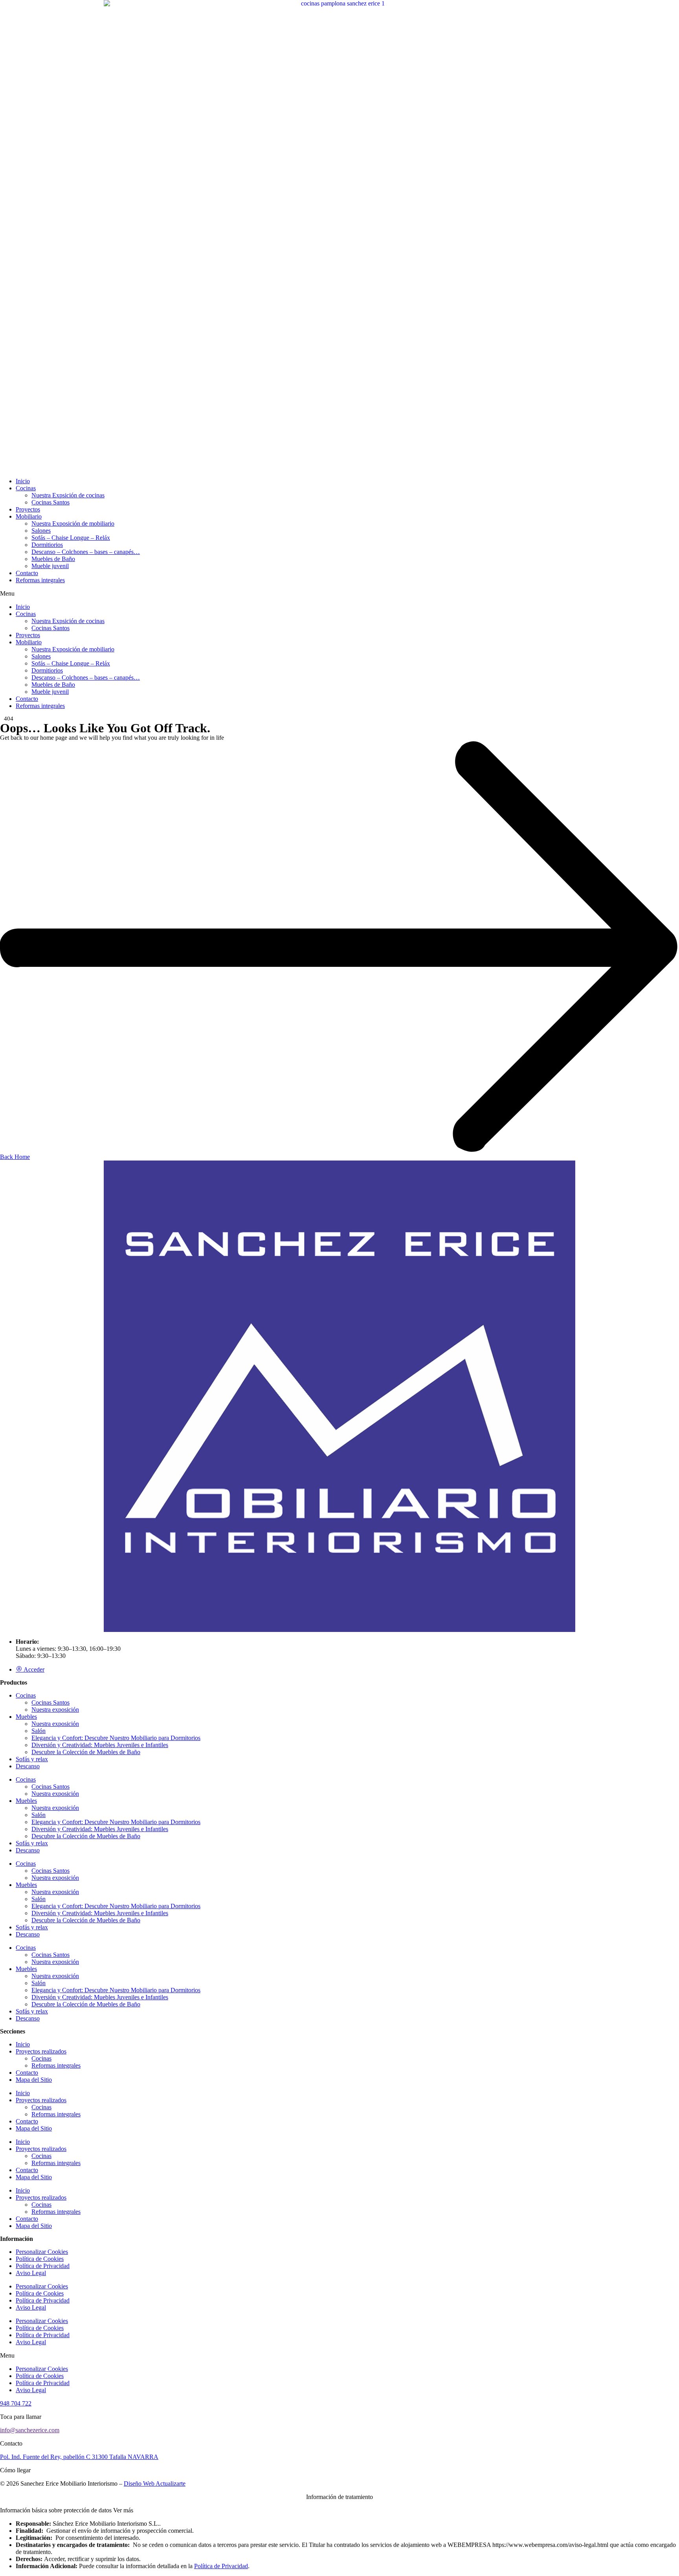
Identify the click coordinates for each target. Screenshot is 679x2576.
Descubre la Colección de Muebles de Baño (86, 1752)
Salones (41, 531)
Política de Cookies (40, 2259)
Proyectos (28, 509)
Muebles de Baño (53, 559)
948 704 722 (16, 2403)
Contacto (27, 573)
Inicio (23, 481)
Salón (39, 1731)
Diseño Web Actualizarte (155, 2483)
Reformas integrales (40, 580)
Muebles (26, 1717)
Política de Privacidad (43, 2266)
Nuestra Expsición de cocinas (68, 495)
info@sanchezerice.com (30, 2430)
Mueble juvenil (50, 566)
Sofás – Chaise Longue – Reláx (71, 538)
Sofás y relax (32, 1759)
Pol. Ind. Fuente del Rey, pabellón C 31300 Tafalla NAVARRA (79, 2457)
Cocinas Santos (50, 502)
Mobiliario (29, 516)
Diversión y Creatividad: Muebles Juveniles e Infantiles (100, 1745)
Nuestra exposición (55, 1710)
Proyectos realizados (41, 2051)
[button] (339, 594)
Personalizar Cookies (42, 2252)
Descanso (28, 1766)
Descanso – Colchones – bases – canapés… (86, 552)
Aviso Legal (31, 2273)
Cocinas (26, 488)
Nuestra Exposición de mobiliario (73, 523)
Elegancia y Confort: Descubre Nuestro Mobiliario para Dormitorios (116, 1738)
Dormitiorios (47, 545)
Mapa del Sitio (34, 2080)
